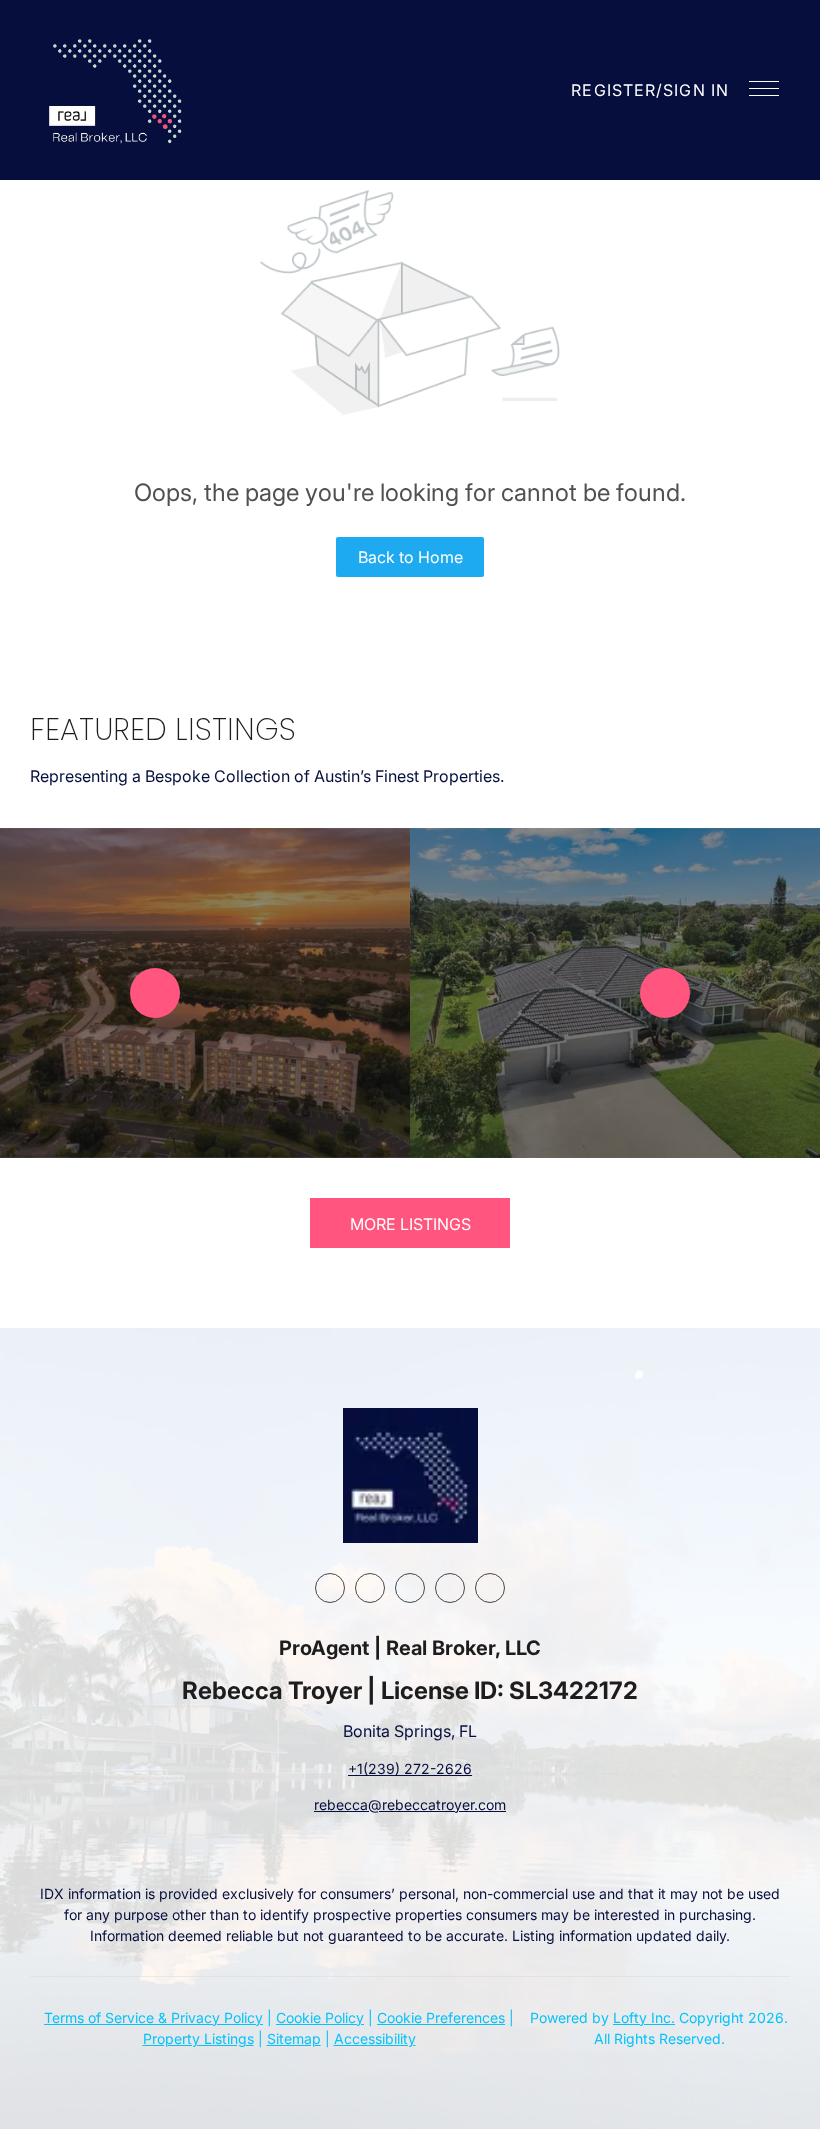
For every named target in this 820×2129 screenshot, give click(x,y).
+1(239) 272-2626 (410, 1768)
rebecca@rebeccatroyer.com (410, 1804)
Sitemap (294, 2038)
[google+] (490, 1588)
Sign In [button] (696, 90)
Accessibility (375, 2038)
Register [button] (613, 90)
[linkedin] (370, 1588)
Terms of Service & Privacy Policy (153, 2017)
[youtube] (450, 1588)
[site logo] (410, 1475)
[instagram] (410, 1588)
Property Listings (198, 2038)
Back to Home (410, 557)
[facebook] (330, 1588)
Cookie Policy (320, 2017)
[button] (118, 90)
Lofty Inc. (644, 2017)
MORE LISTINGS (410, 1224)
